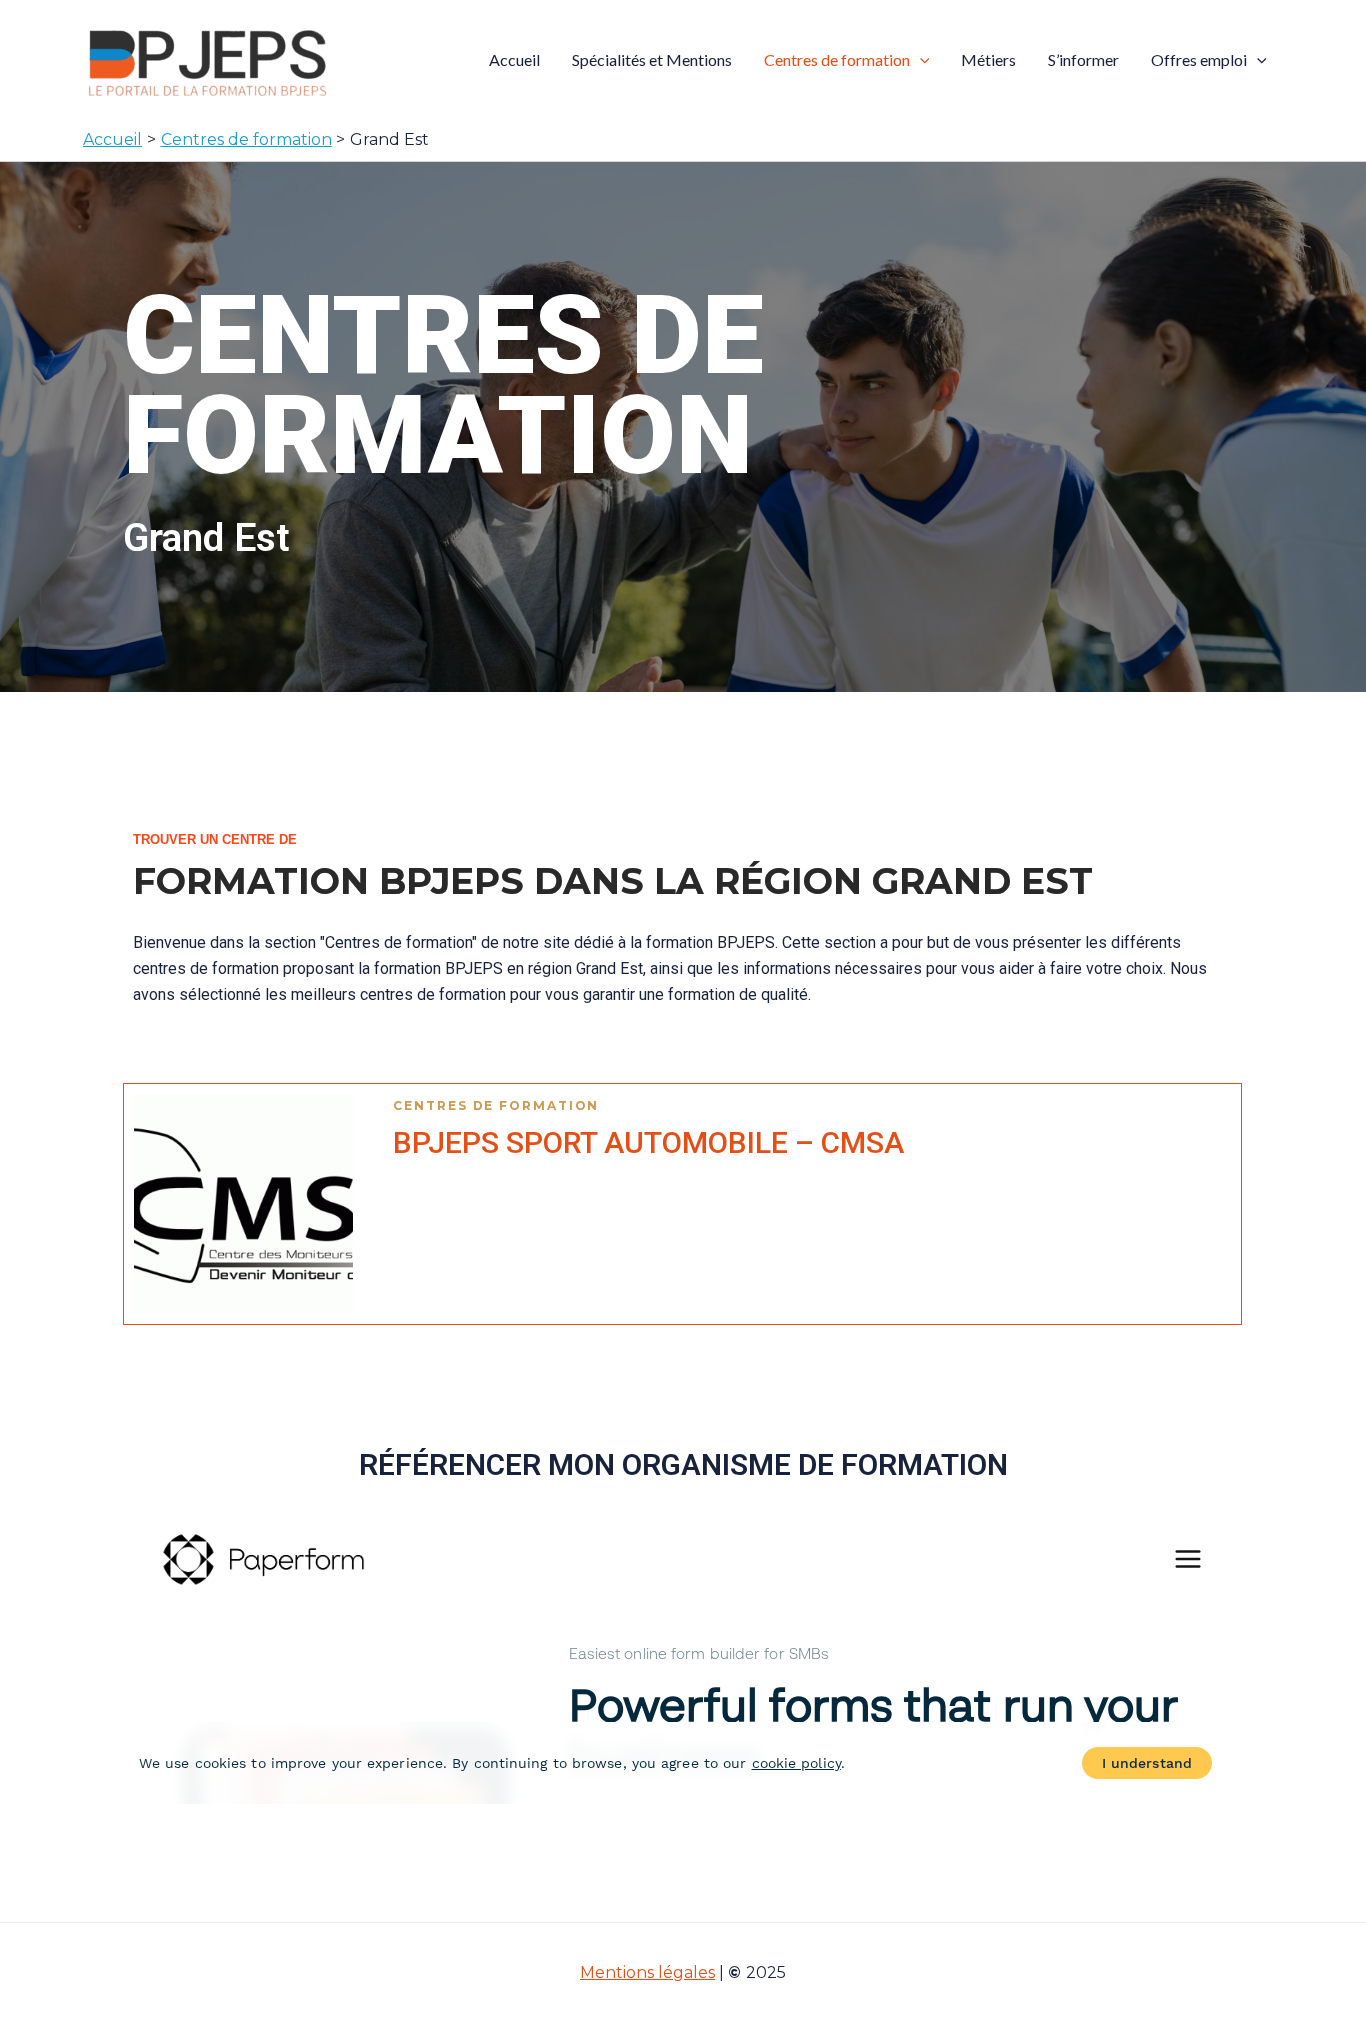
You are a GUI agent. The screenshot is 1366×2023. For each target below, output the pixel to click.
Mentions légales (647, 1972)
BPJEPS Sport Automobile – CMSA (648, 1142)
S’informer (1083, 59)
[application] (920, 60)
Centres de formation (837, 59)
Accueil (514, 59)
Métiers (988, 59)
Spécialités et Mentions (652, 59)
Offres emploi (1199, 59)
